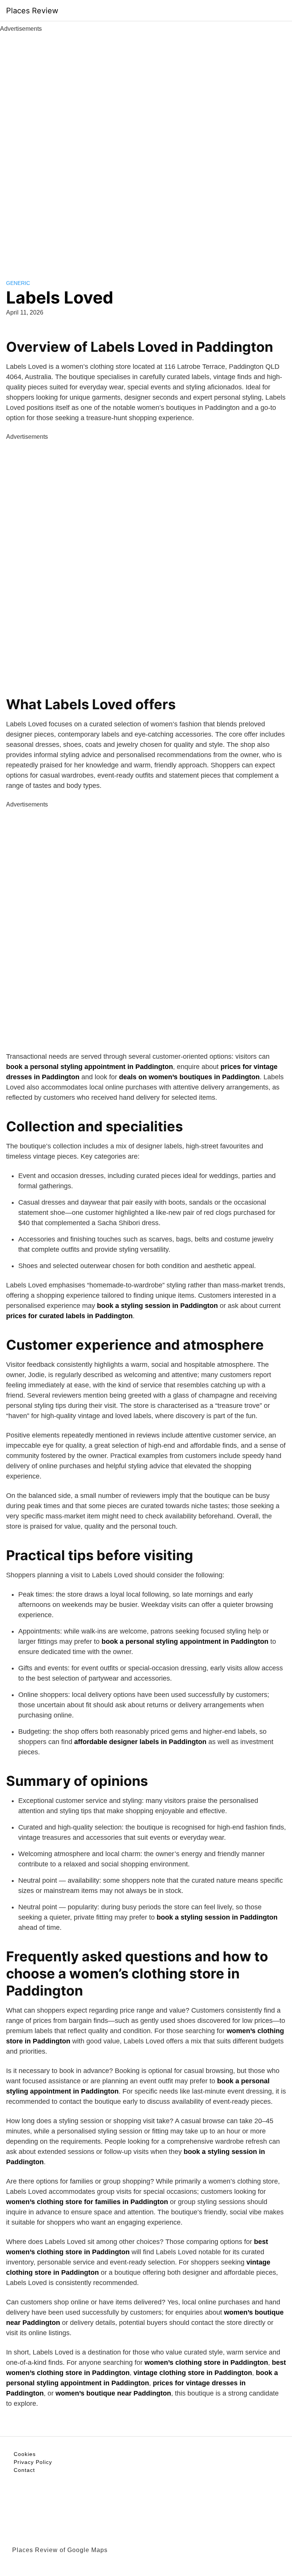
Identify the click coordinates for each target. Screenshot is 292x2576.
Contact (24, 2470)
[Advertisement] (146, 147)
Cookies (25, 2454)
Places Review (32, 11)
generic (18, 283)
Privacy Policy (33, 2462)
